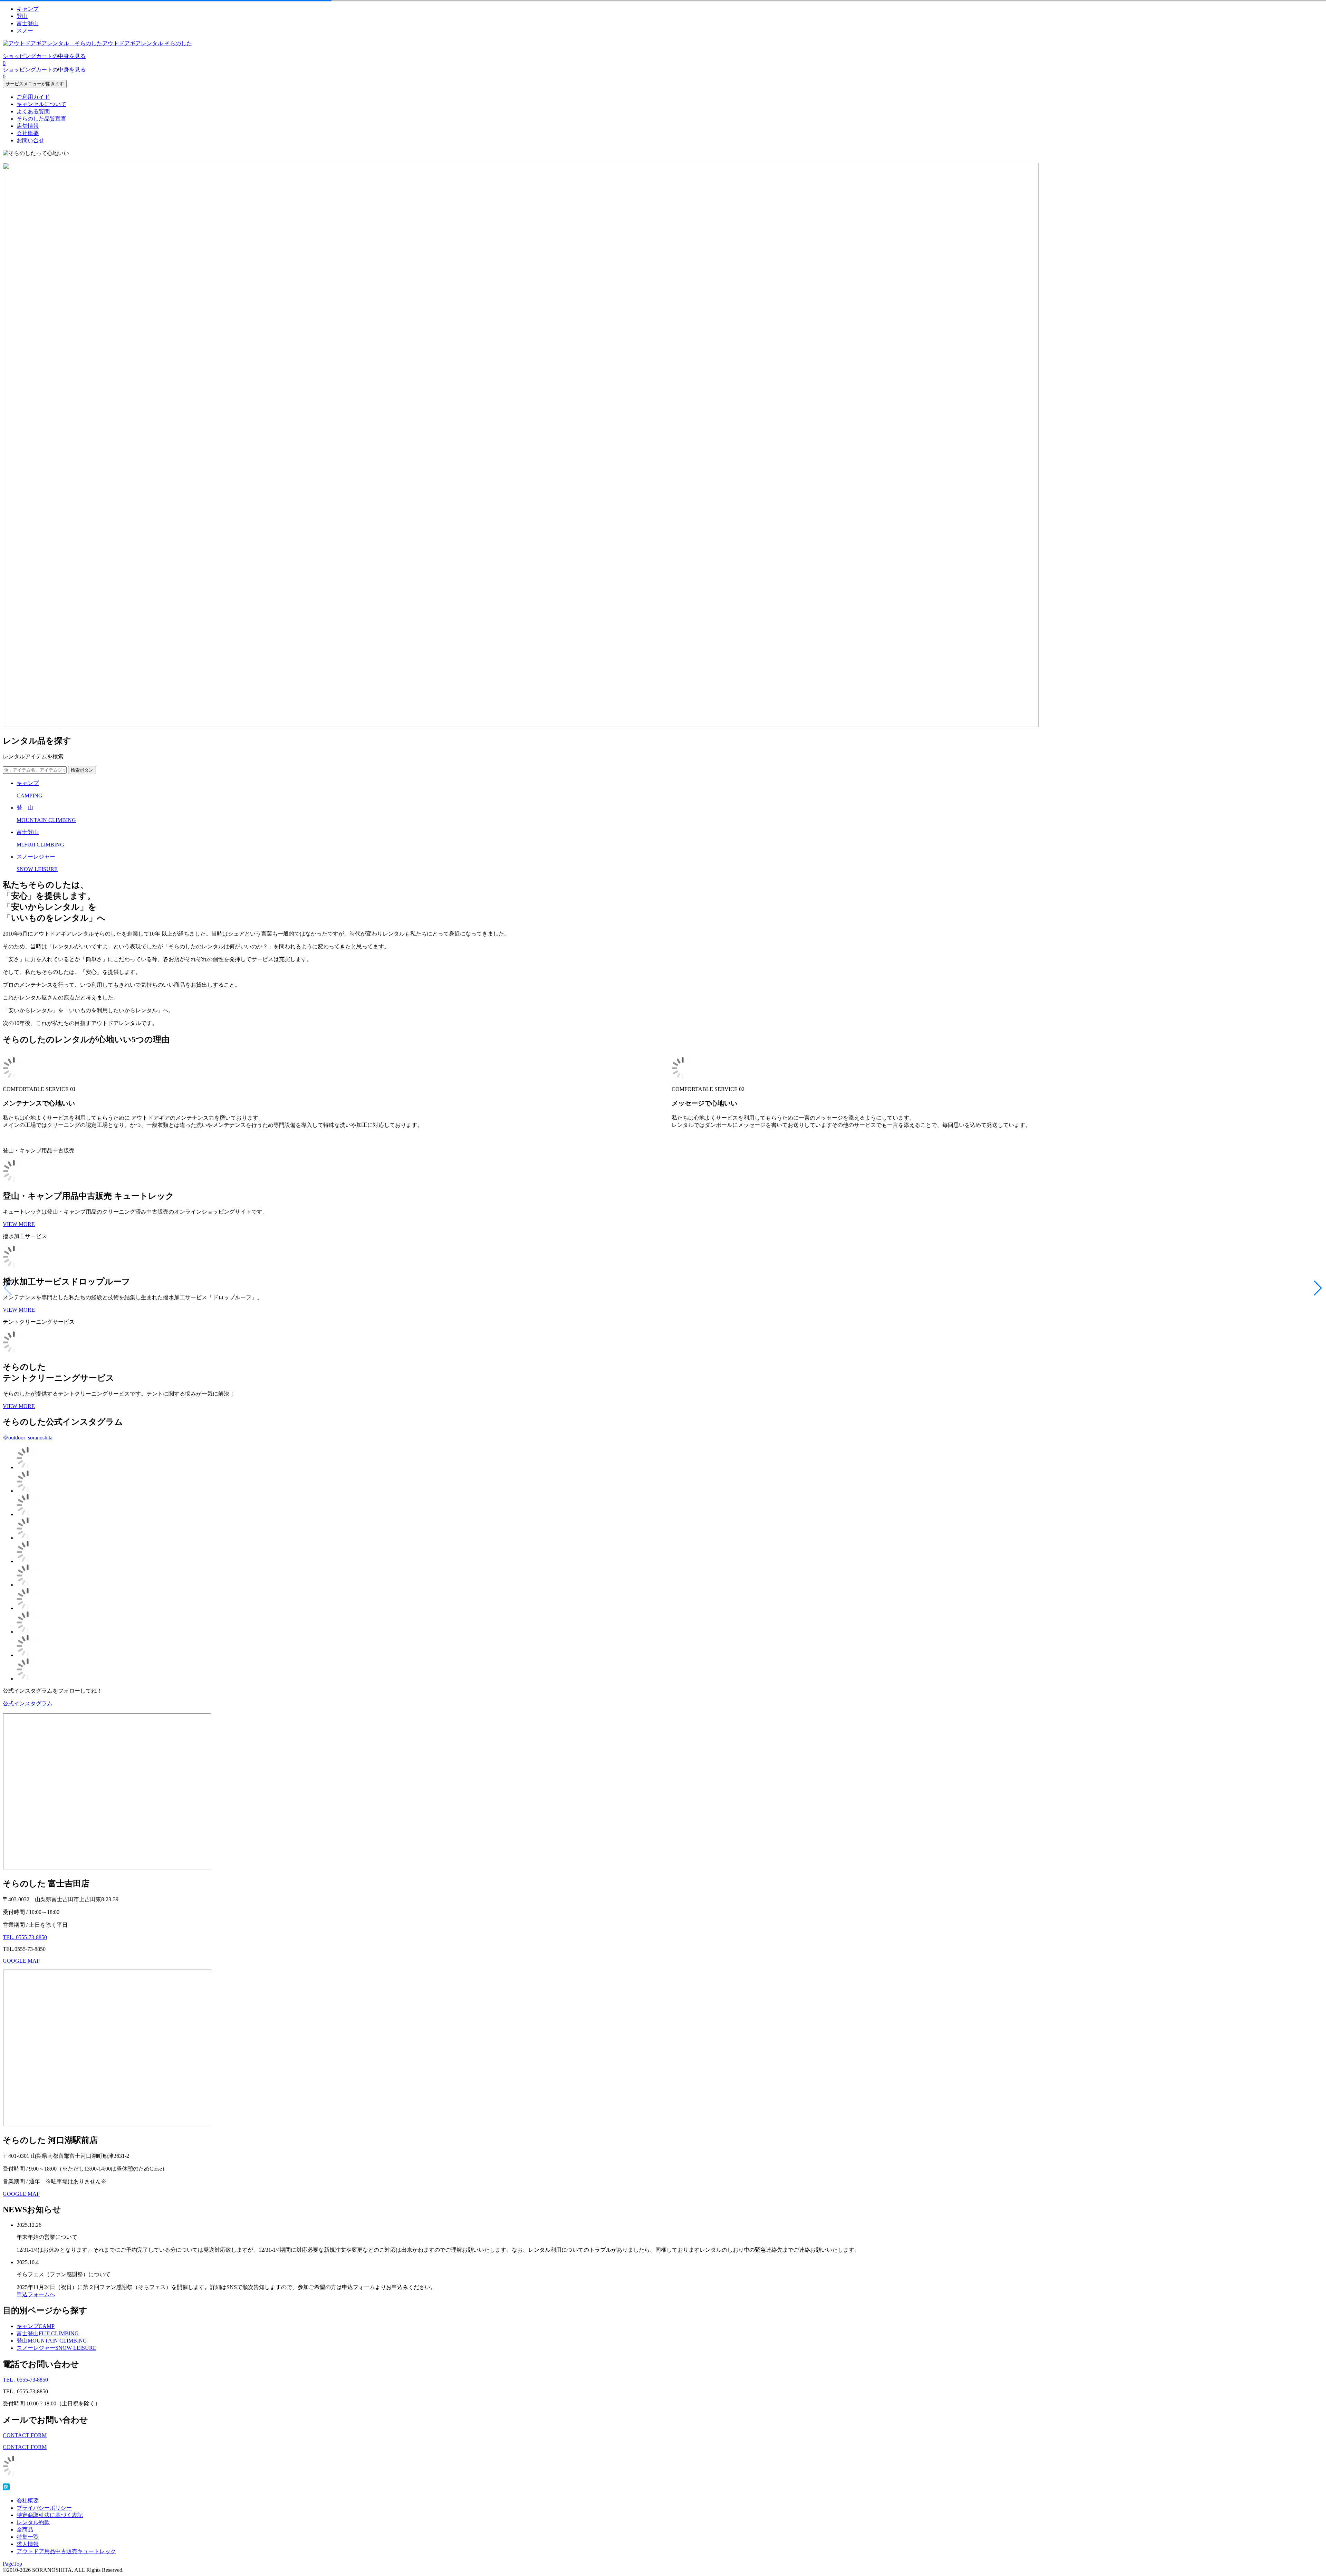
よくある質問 (33, 111)
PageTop (12, 2564)
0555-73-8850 (25, 2380)
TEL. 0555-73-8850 (25, 1937)
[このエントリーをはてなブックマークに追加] (6, 2488)
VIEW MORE (19, 1224)
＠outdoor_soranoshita (28, 1438)
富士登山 (28, 23)
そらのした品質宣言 (41, 119)
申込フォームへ (36, 2294)
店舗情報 (28, 126)
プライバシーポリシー (44, 2508)
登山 (22, 16)
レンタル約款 (33, 2522)
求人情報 (28, 2544)
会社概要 (28, 133)
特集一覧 (28, 2537)
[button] (1318, 1288)
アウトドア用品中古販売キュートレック (66, 2551)
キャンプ (28, 9)
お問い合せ (30, 140)
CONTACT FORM (25, 2435)
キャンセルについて (41, 104)
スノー (25, 31)
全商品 (25, 2530)
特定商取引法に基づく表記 (50, 2515)
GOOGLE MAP (21, 1961)
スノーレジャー (56, 2348)
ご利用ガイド (33, 97)
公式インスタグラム (28, 1703)
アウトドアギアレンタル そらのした (147, 43)
